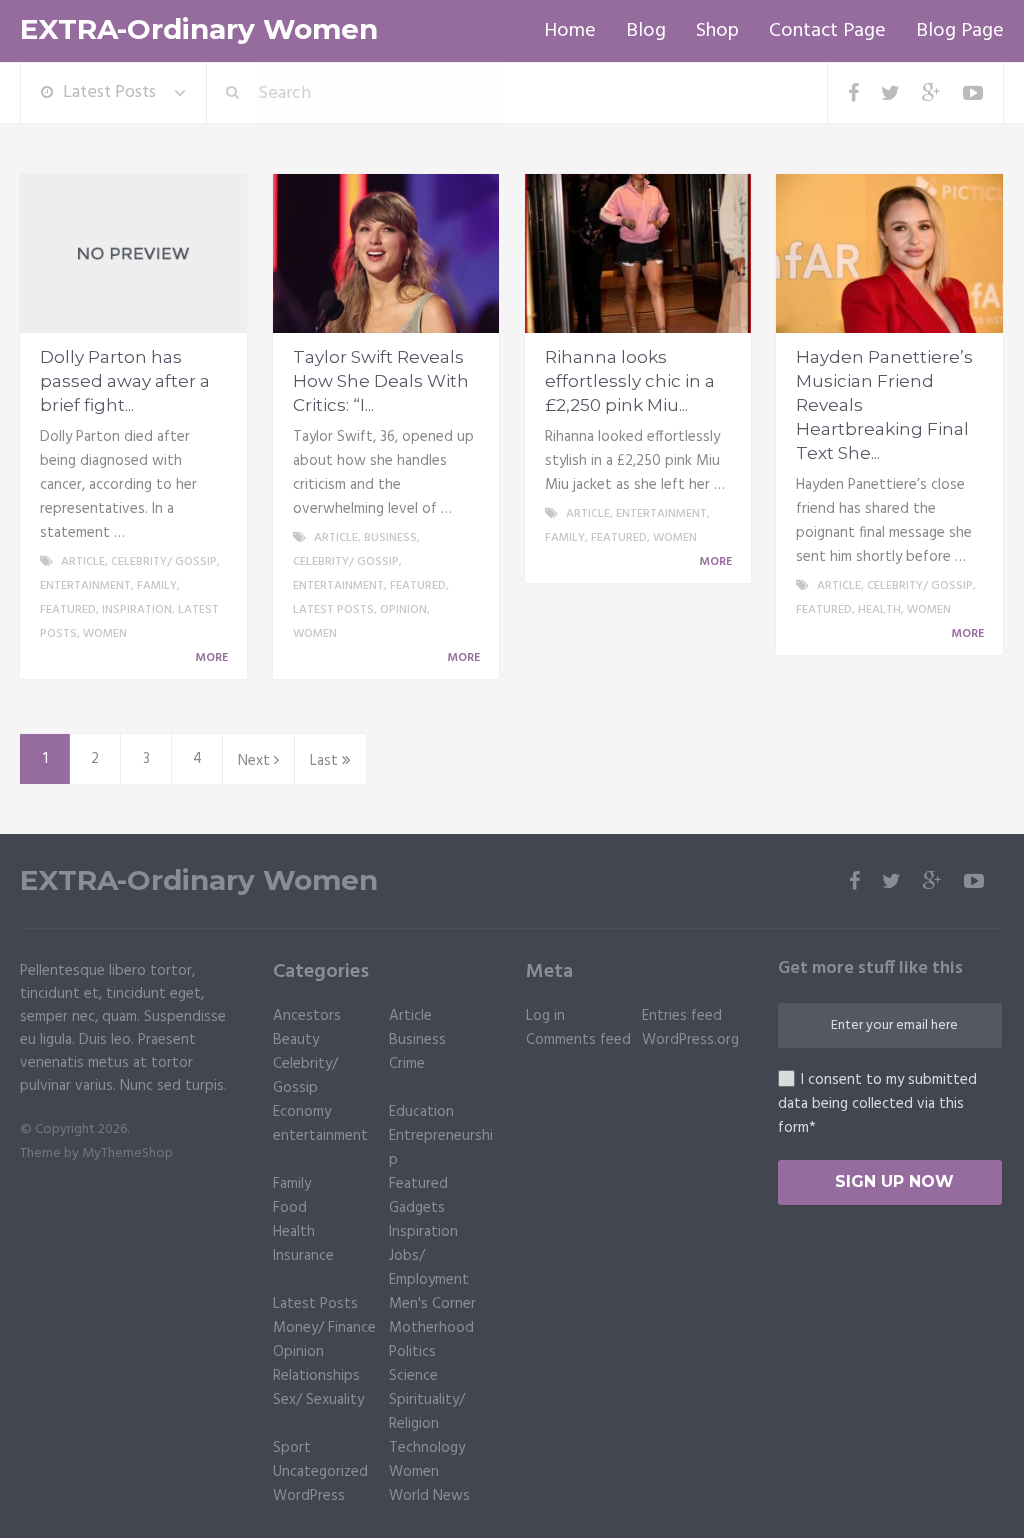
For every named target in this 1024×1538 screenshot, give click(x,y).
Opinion (403, 610)
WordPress (309, 1496)
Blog (646, 31)
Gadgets (417, 1208)
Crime (407, 1064)
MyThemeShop (127, 1153)
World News (429, 1496)
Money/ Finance (324, 1328)
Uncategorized (320, 1472)
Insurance (303, 1256)
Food (290, 1208)
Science (413, 1376)
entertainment (85, 586)
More (213, 658)
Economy (302, 1112)
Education (421, 1112)
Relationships (316, 1376)
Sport (292, 1448)
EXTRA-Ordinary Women (199, 29)
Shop (717, 31)
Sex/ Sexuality (318, 1400)
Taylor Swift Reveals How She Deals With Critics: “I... (381, 381)
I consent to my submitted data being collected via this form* (877, 1104)
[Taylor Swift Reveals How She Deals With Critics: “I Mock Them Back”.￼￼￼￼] (386, 254)
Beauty (296, 1040)
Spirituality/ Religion (427, 1412)
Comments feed (578, 1040)
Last (326, 761)
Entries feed (682, 1016)
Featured (68, 610)
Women (105, 634)
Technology (427, 1448)
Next (256, 761)
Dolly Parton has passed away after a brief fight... (125, 381)
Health (879, 610)
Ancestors (307, 1016)
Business (390, 538)
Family (157, 586)
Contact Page (827, 31)
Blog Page (960, 31)
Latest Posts (109, 92)
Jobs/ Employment (429, 1268)
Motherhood (431, 1328)
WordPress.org (690, 1040)
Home (570, 31)
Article (83, 562)
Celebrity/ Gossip (164, 562)
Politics (412, 1352)
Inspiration (137, 610)
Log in (545, 1016)
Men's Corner (432, 1304)
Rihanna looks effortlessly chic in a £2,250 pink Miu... (630, 381)
